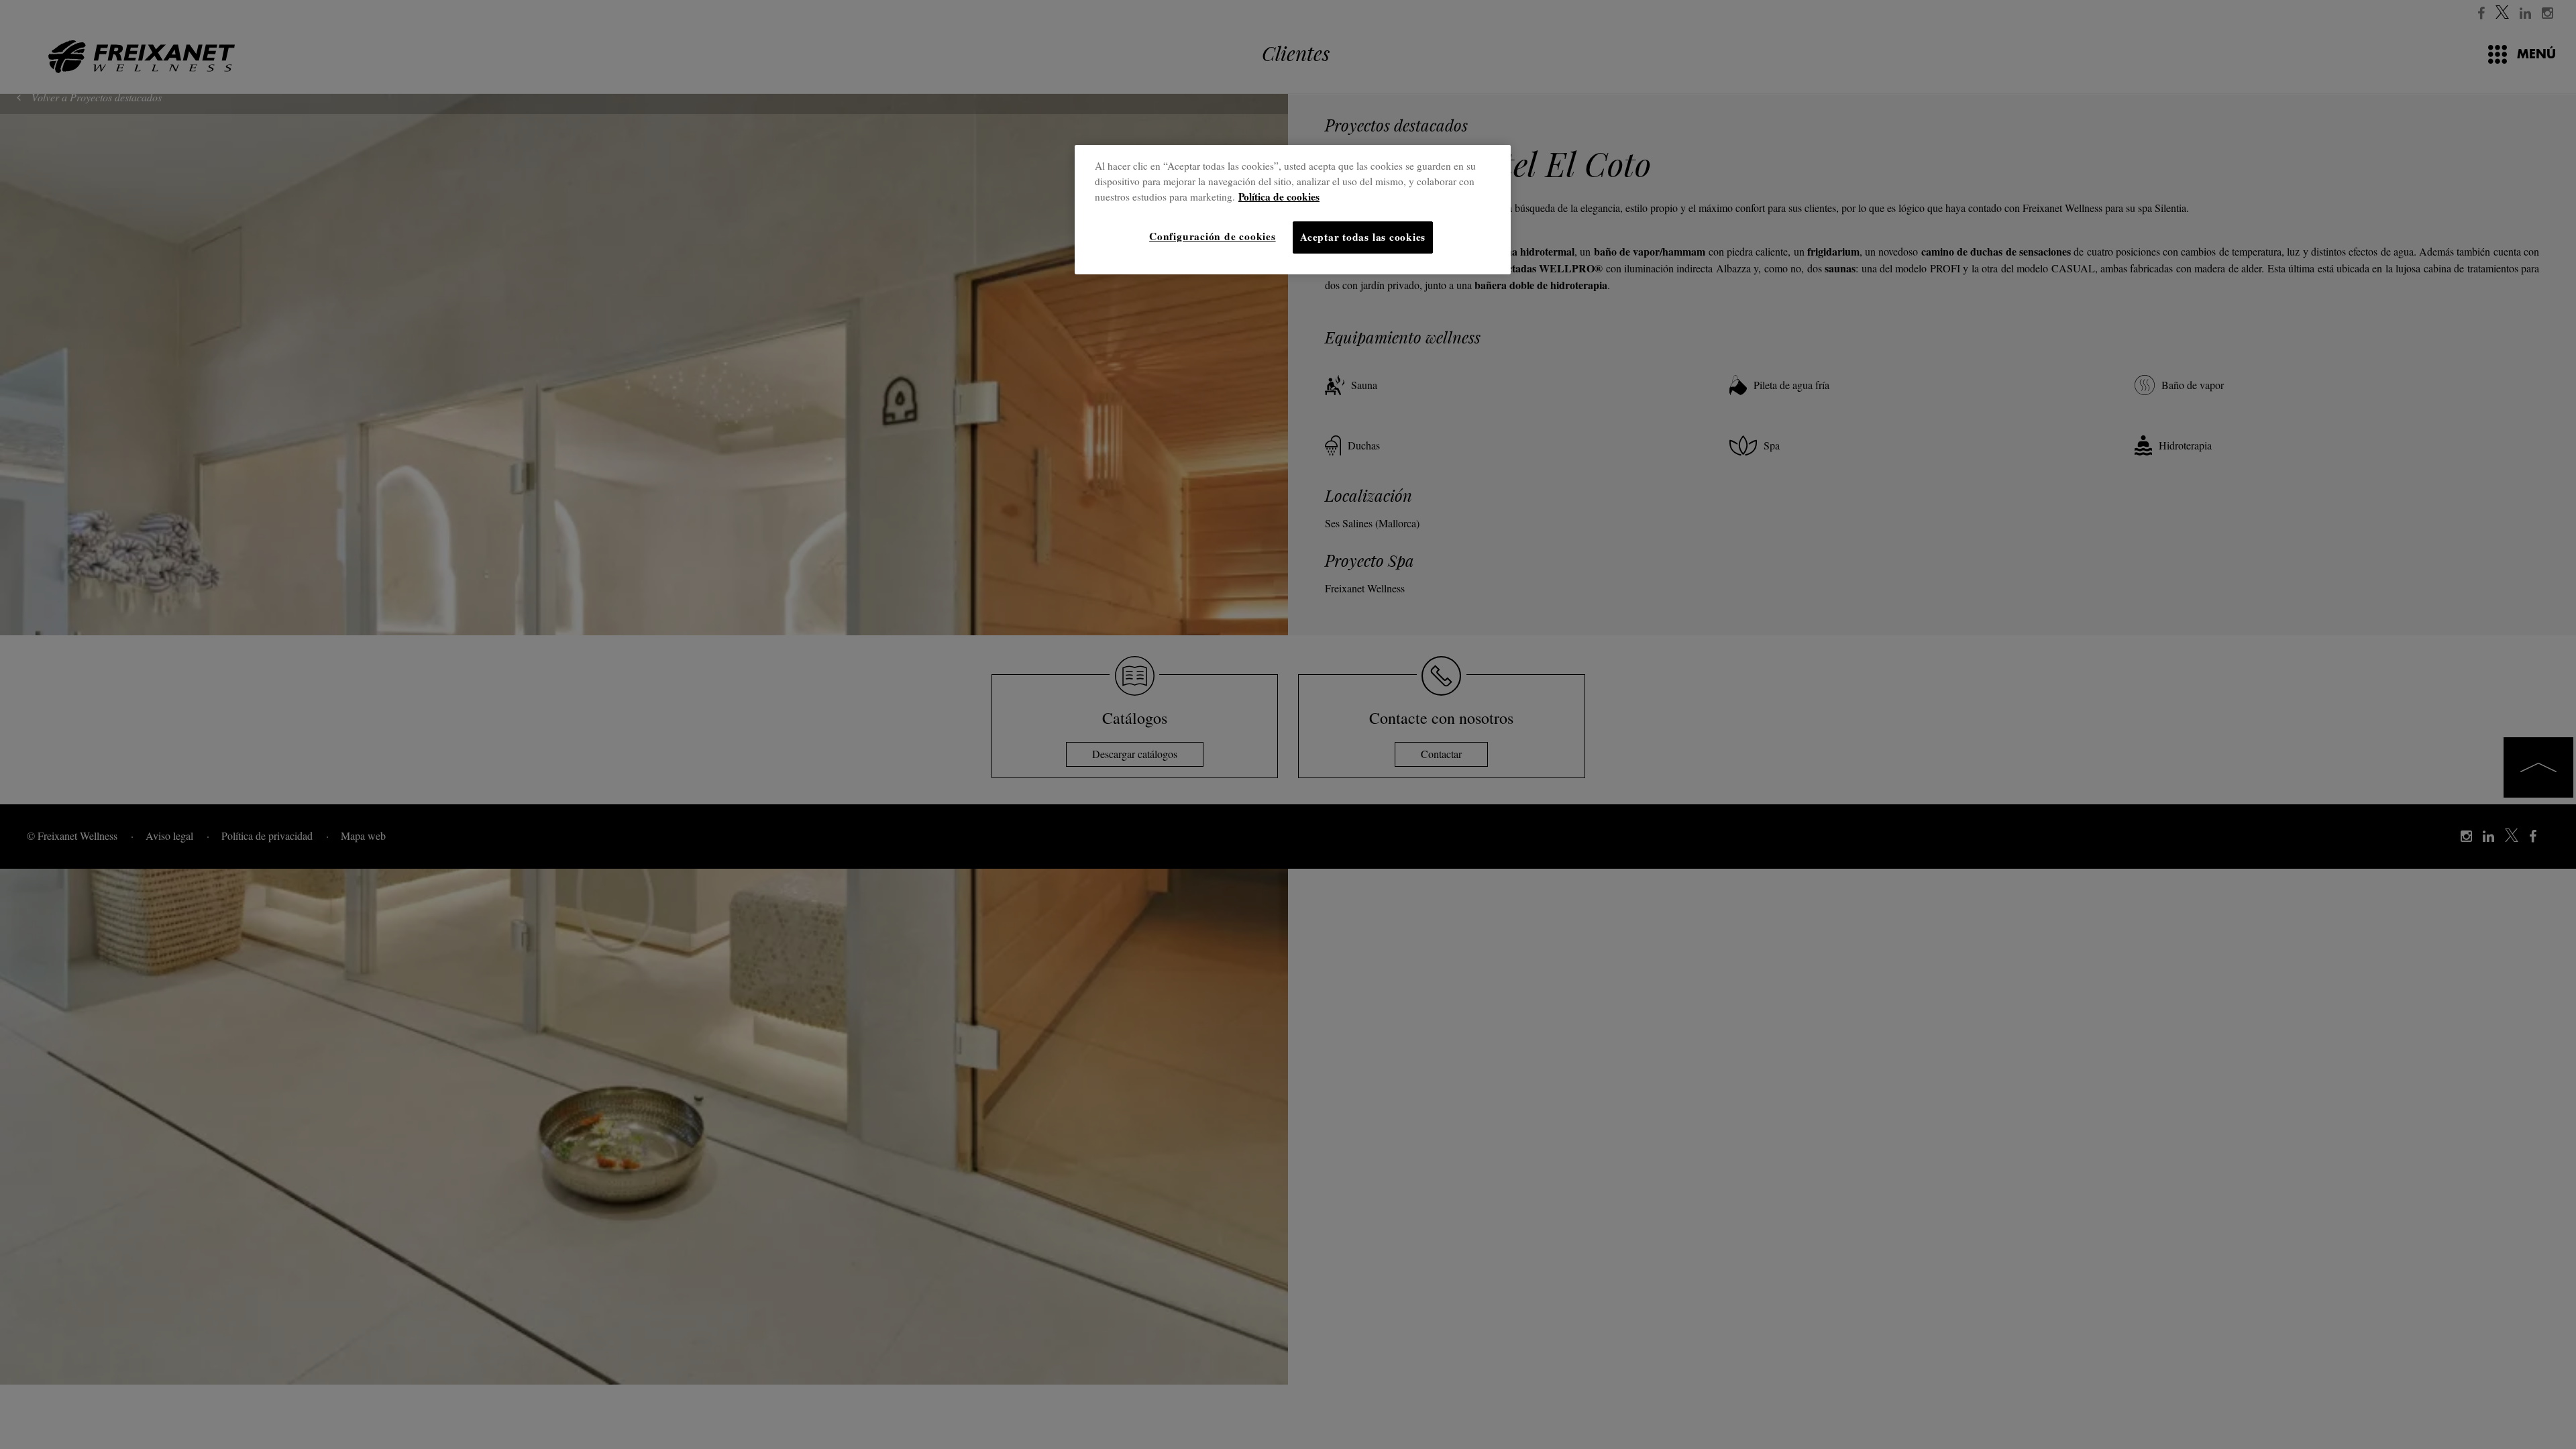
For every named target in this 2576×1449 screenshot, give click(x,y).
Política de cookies (1279, 197)
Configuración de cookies (1212, 236)
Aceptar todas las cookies (1363, 237)
